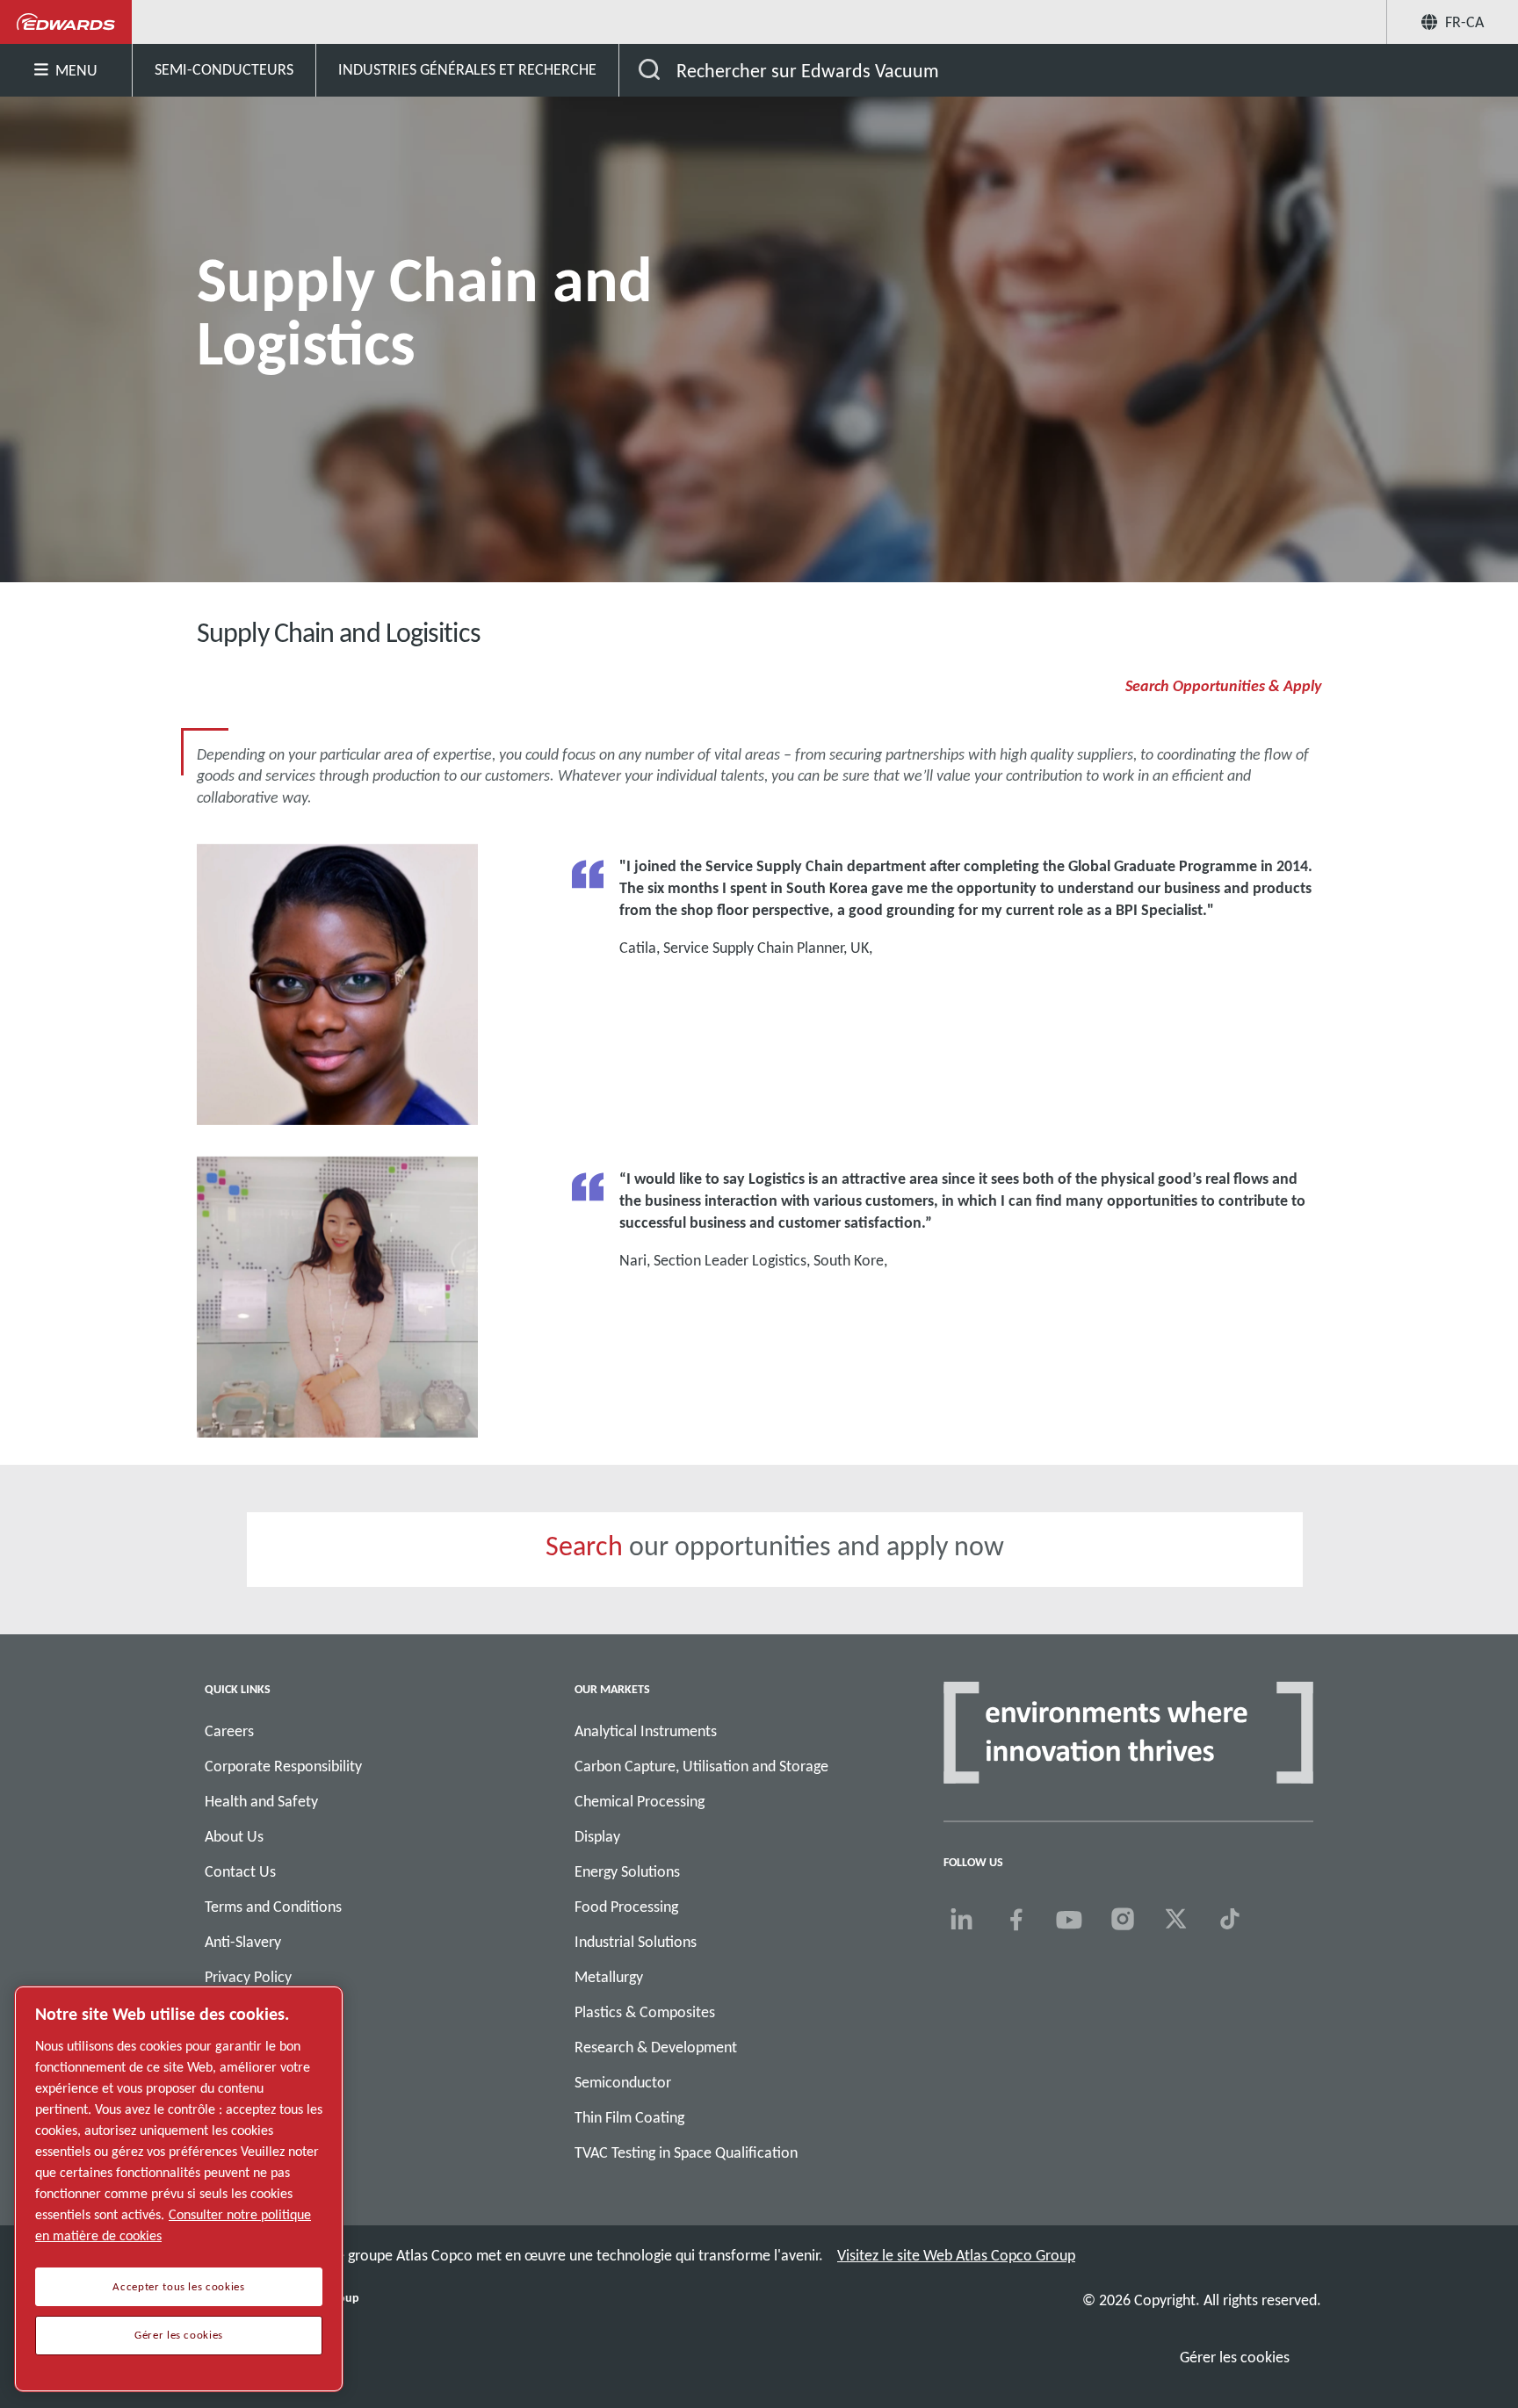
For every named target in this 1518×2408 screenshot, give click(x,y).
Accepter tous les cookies (178, 2287)
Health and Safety (261, 1801)
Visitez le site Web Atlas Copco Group (956, 2255)
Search (584, 1546)
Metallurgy (609, 1977)
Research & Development (656, 2047)
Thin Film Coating (629, 2117)
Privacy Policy (248, 1977)
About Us (234, 1836)
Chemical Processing (640, 1801)
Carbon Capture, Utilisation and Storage (701, 1766)
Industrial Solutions (636, 1942)
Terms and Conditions (273, 1907)
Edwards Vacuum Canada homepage (66, 22)
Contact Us (240, 1871)
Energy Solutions (627, 1871)
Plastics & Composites (645, 2012)
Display (597, 1836)
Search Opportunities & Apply (1223, 686)
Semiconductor (623, 2082)
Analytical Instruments (646, 1731)
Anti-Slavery (243, 1942)
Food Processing (626, 1907)
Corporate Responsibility (283, 1766)
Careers (229, 1731)
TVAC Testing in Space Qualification (686, 2152)
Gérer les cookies (1235, 2357)
